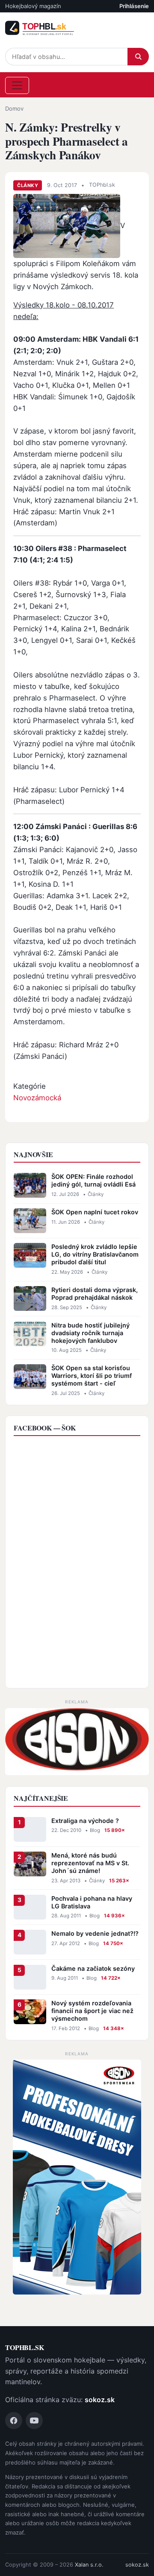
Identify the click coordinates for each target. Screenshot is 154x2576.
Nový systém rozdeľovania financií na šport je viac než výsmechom (92, 2011)
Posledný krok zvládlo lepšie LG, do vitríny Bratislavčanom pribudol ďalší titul (95, 1254)
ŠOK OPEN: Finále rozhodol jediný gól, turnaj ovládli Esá (93, 1180)
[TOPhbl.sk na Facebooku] (14, 2421)
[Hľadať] (138, 57)
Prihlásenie (134, 6)
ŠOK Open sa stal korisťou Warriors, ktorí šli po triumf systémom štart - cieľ (92, 1376)
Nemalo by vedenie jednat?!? (95, 1933)
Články (28, 185)
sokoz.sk (100, 2400)
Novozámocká (37, 1098)
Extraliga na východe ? (85, 1821)
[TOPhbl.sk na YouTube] (34, 2421)
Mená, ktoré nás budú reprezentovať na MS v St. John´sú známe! (90, 1863)
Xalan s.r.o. (89, 2565)
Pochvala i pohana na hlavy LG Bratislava (92, 1902)
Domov (14, 108)
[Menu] (17, 85)
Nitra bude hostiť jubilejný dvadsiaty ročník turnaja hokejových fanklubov (90, 1333)
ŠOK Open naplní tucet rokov (95, 1212)
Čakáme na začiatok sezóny (93, 1968)
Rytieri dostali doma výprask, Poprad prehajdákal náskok (95, 1294)
